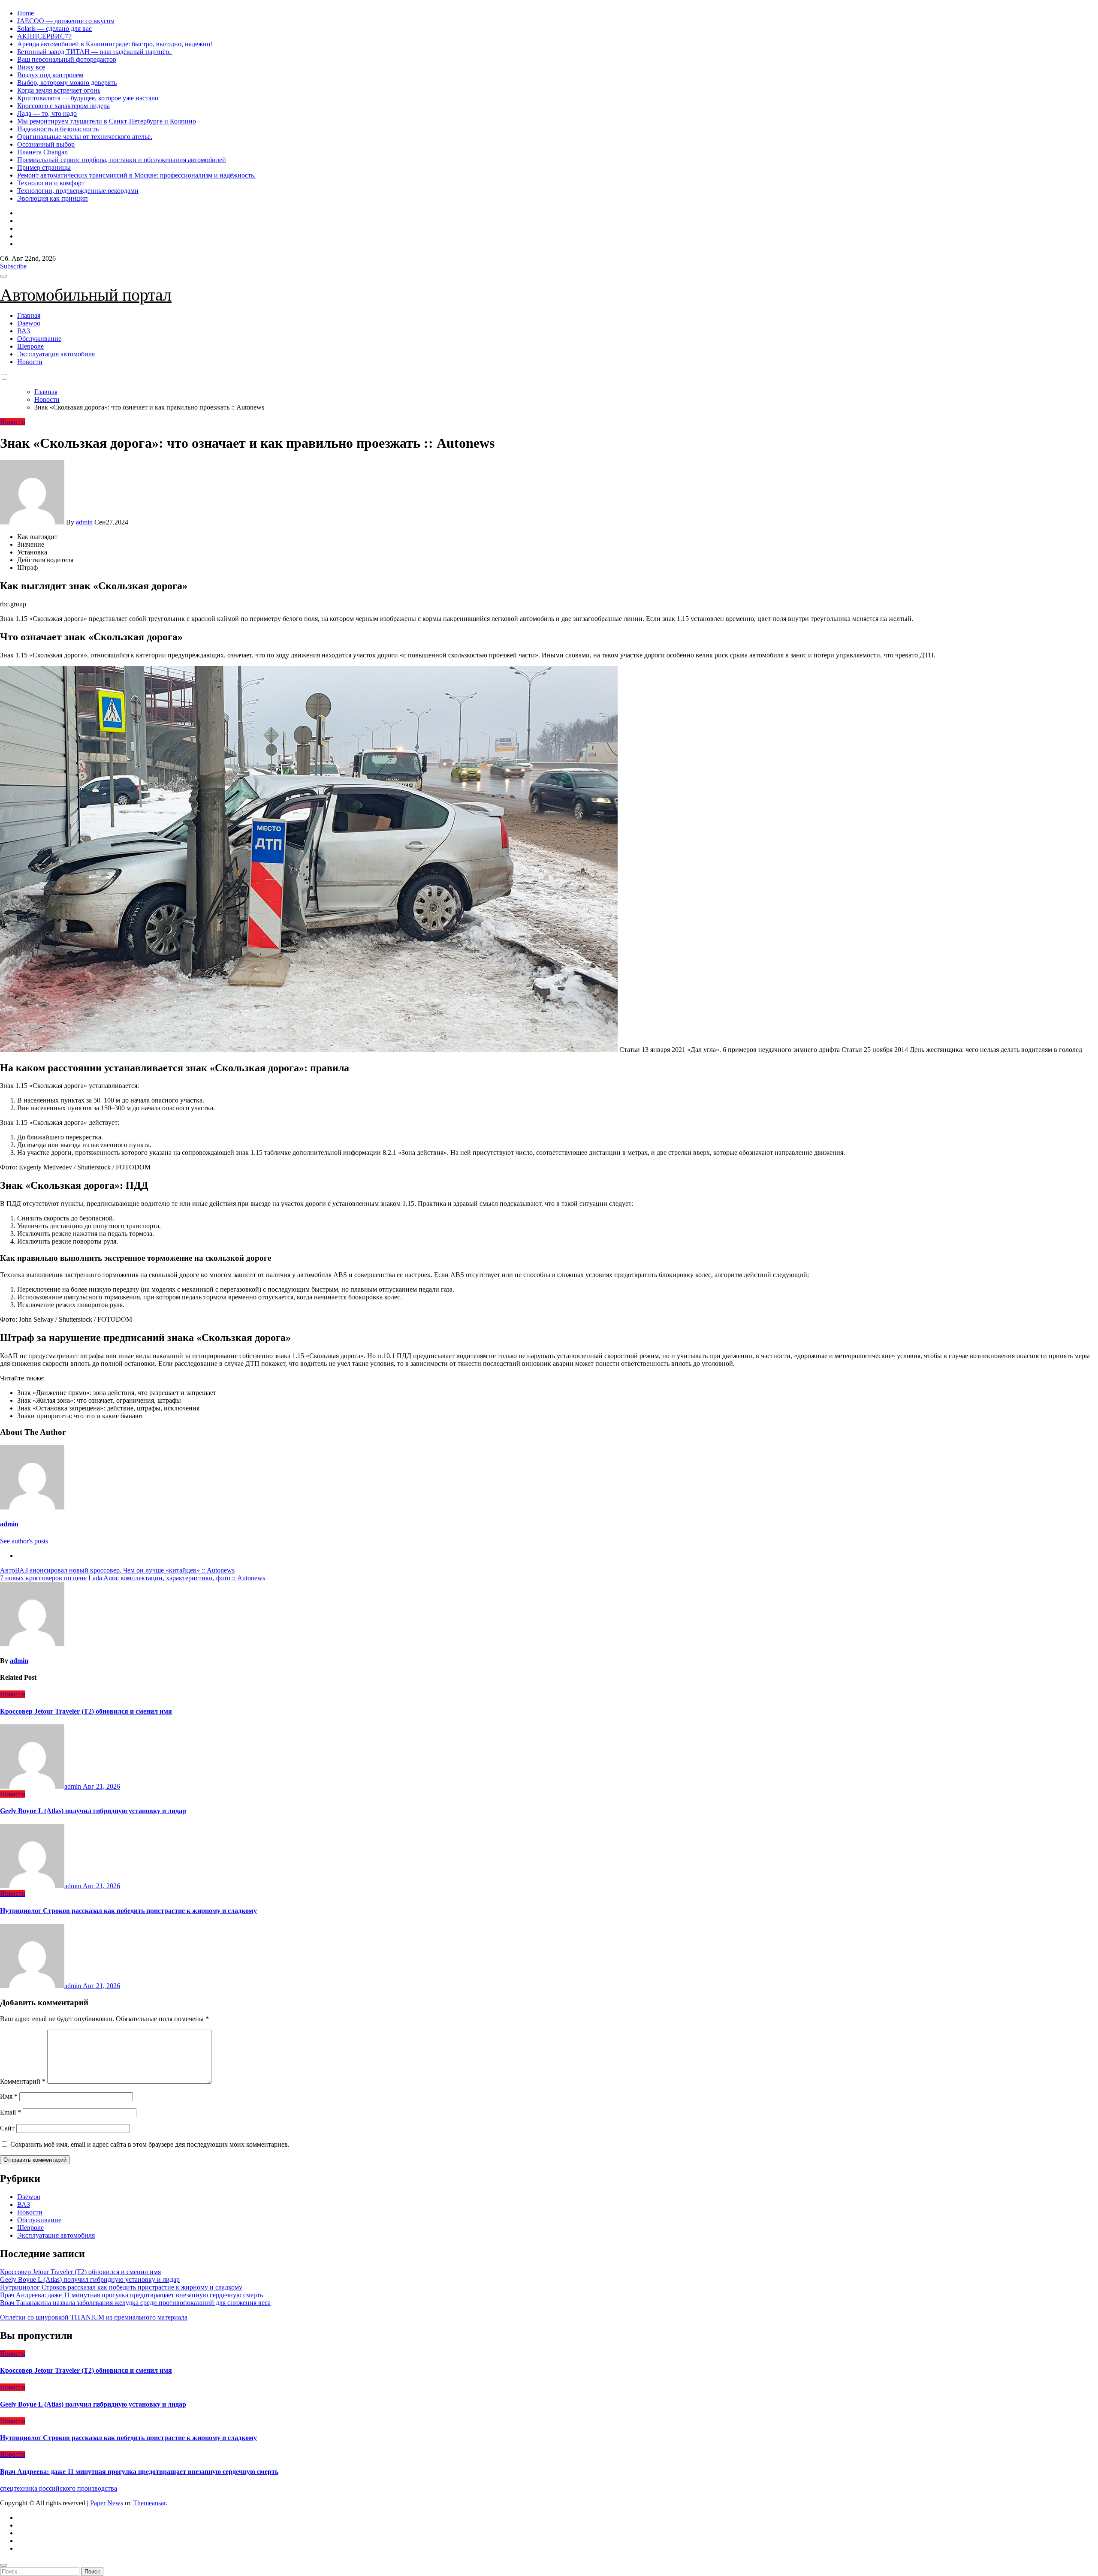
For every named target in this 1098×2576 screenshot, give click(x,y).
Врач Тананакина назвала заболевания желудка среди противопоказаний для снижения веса (135, 2303)
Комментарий (23, 2081)
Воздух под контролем (50, 75)
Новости (30, 362)
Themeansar (149, 2503)
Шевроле (30, 346)
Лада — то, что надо (47, 113)
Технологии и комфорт (51, 183)
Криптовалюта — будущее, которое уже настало (88, 98)
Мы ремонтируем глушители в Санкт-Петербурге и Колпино (107, 121)
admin (84, 522)
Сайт (7, 2128)
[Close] (3, 2565)
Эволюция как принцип (53, 198)
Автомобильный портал (86, 295)
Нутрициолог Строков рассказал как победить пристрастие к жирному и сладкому (128, 1911)
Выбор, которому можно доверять (67, 83)
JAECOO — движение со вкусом (66, 21)
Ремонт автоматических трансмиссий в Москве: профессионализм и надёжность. (136, 175)
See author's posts (24, 1541)
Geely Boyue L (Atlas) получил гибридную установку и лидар (93, 1811)
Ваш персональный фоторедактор (67, 59)
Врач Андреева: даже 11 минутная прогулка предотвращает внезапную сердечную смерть (131, 2295)
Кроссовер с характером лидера (63, 106)
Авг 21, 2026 (101, 1786)
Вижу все (31, 67)
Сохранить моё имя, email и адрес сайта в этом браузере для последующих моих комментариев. (150, 2144)
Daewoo (29, 323)
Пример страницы (44, 167)
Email (11, 2112)
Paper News (107, 2503)
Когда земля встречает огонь (59, 90)
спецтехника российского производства (59, 2488)
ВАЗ (24, 331)
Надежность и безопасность (58, 129)
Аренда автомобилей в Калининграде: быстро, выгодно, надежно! (115, 44)
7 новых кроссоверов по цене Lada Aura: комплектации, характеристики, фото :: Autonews (133, 1578)
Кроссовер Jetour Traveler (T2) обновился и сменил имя (86, 1711)
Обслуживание (39, 339)
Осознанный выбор (46, 144)
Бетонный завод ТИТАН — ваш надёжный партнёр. (95, 52)
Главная (29, 315)
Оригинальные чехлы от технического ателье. (85, 137)
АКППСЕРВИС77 (44, 36)
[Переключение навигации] (3, 276)
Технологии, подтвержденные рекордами (78, 191)
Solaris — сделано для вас (54, 29)
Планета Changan (42, 152)
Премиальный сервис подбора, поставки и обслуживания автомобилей (122, 160)
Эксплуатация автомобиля (56, 354)
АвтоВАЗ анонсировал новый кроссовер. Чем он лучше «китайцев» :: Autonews (117, 1570)
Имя (9, 2096)
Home (26, 13)
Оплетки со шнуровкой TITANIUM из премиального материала (94, 2317)
